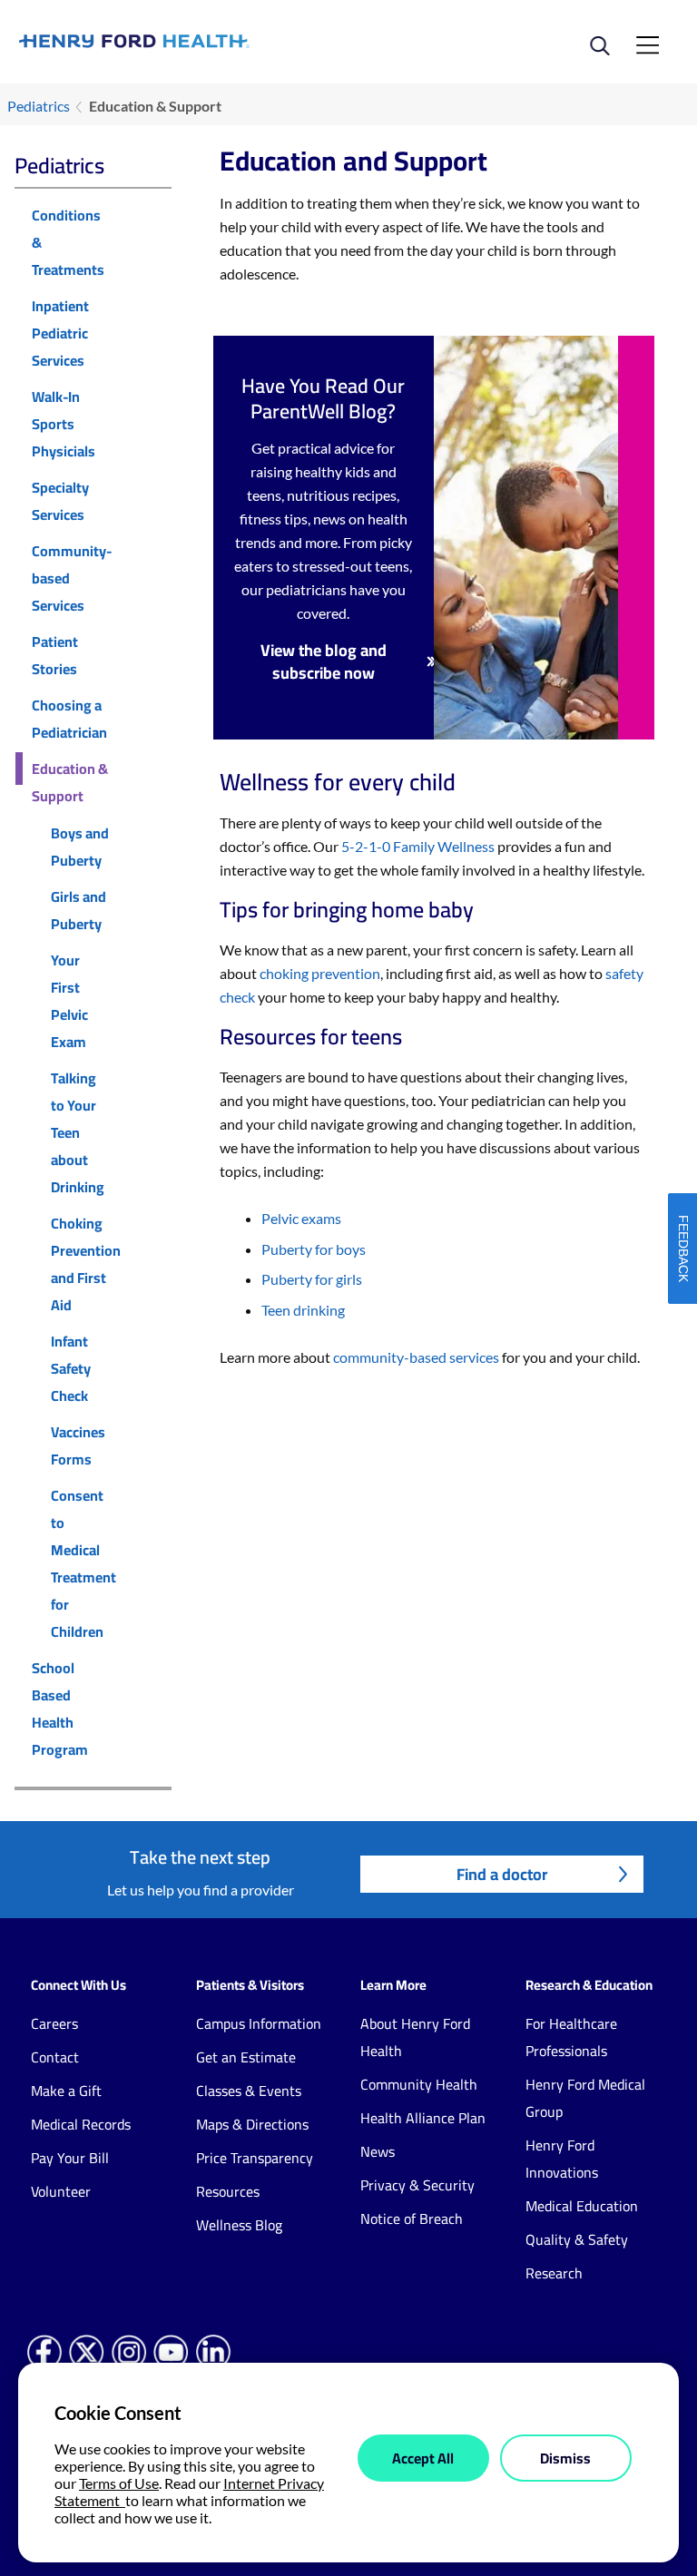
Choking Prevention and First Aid (86, 1264)
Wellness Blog (239, 2225)
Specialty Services (60, 501)
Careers (54, 2023)
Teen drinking (303, 1310)
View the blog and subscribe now (324, 661)
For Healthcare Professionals (571, 2037)
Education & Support (70, 782)
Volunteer (61, 2191)
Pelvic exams (301, 1218)
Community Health (419, 2084)
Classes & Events (249, 2091)
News (378, 2151)
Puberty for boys (314, 1249)
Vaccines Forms (78, 1445)
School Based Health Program (60, 1709)
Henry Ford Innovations (562, 2159)
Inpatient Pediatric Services (60, 333)
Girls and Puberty (79, 910)
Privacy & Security (417, 2185)
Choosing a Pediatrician (69, 719)
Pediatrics (39, 106)
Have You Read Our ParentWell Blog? (323, 398)
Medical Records (81, 2124)
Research (554, 2273)
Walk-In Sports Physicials (64, 424)
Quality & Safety (577, 2239)
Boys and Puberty (80, 847)
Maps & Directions (252, 2124)
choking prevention (320, 973)
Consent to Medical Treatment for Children (83, 1563)
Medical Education (582, 2206)
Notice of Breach (412, 2218)
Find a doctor (502, 1874)
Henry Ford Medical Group (585, 2098)
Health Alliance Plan (423, 2118)
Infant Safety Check (71, 1368)
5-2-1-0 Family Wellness (418, 846)
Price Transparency (255, 2158)
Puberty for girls (312, 1279)
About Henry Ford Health (415, 2037)
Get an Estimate (246, 2057)
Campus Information (259, 2023)
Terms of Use (119, 2483)
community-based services (416, 1357)
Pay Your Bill (70, 2158)
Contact (55, 2057)
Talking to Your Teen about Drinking (78, 1132)
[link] (184, 41)
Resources (228, 2191)
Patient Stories (55, 655)
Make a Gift (66, 2091)
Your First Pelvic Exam (69, 1001)
